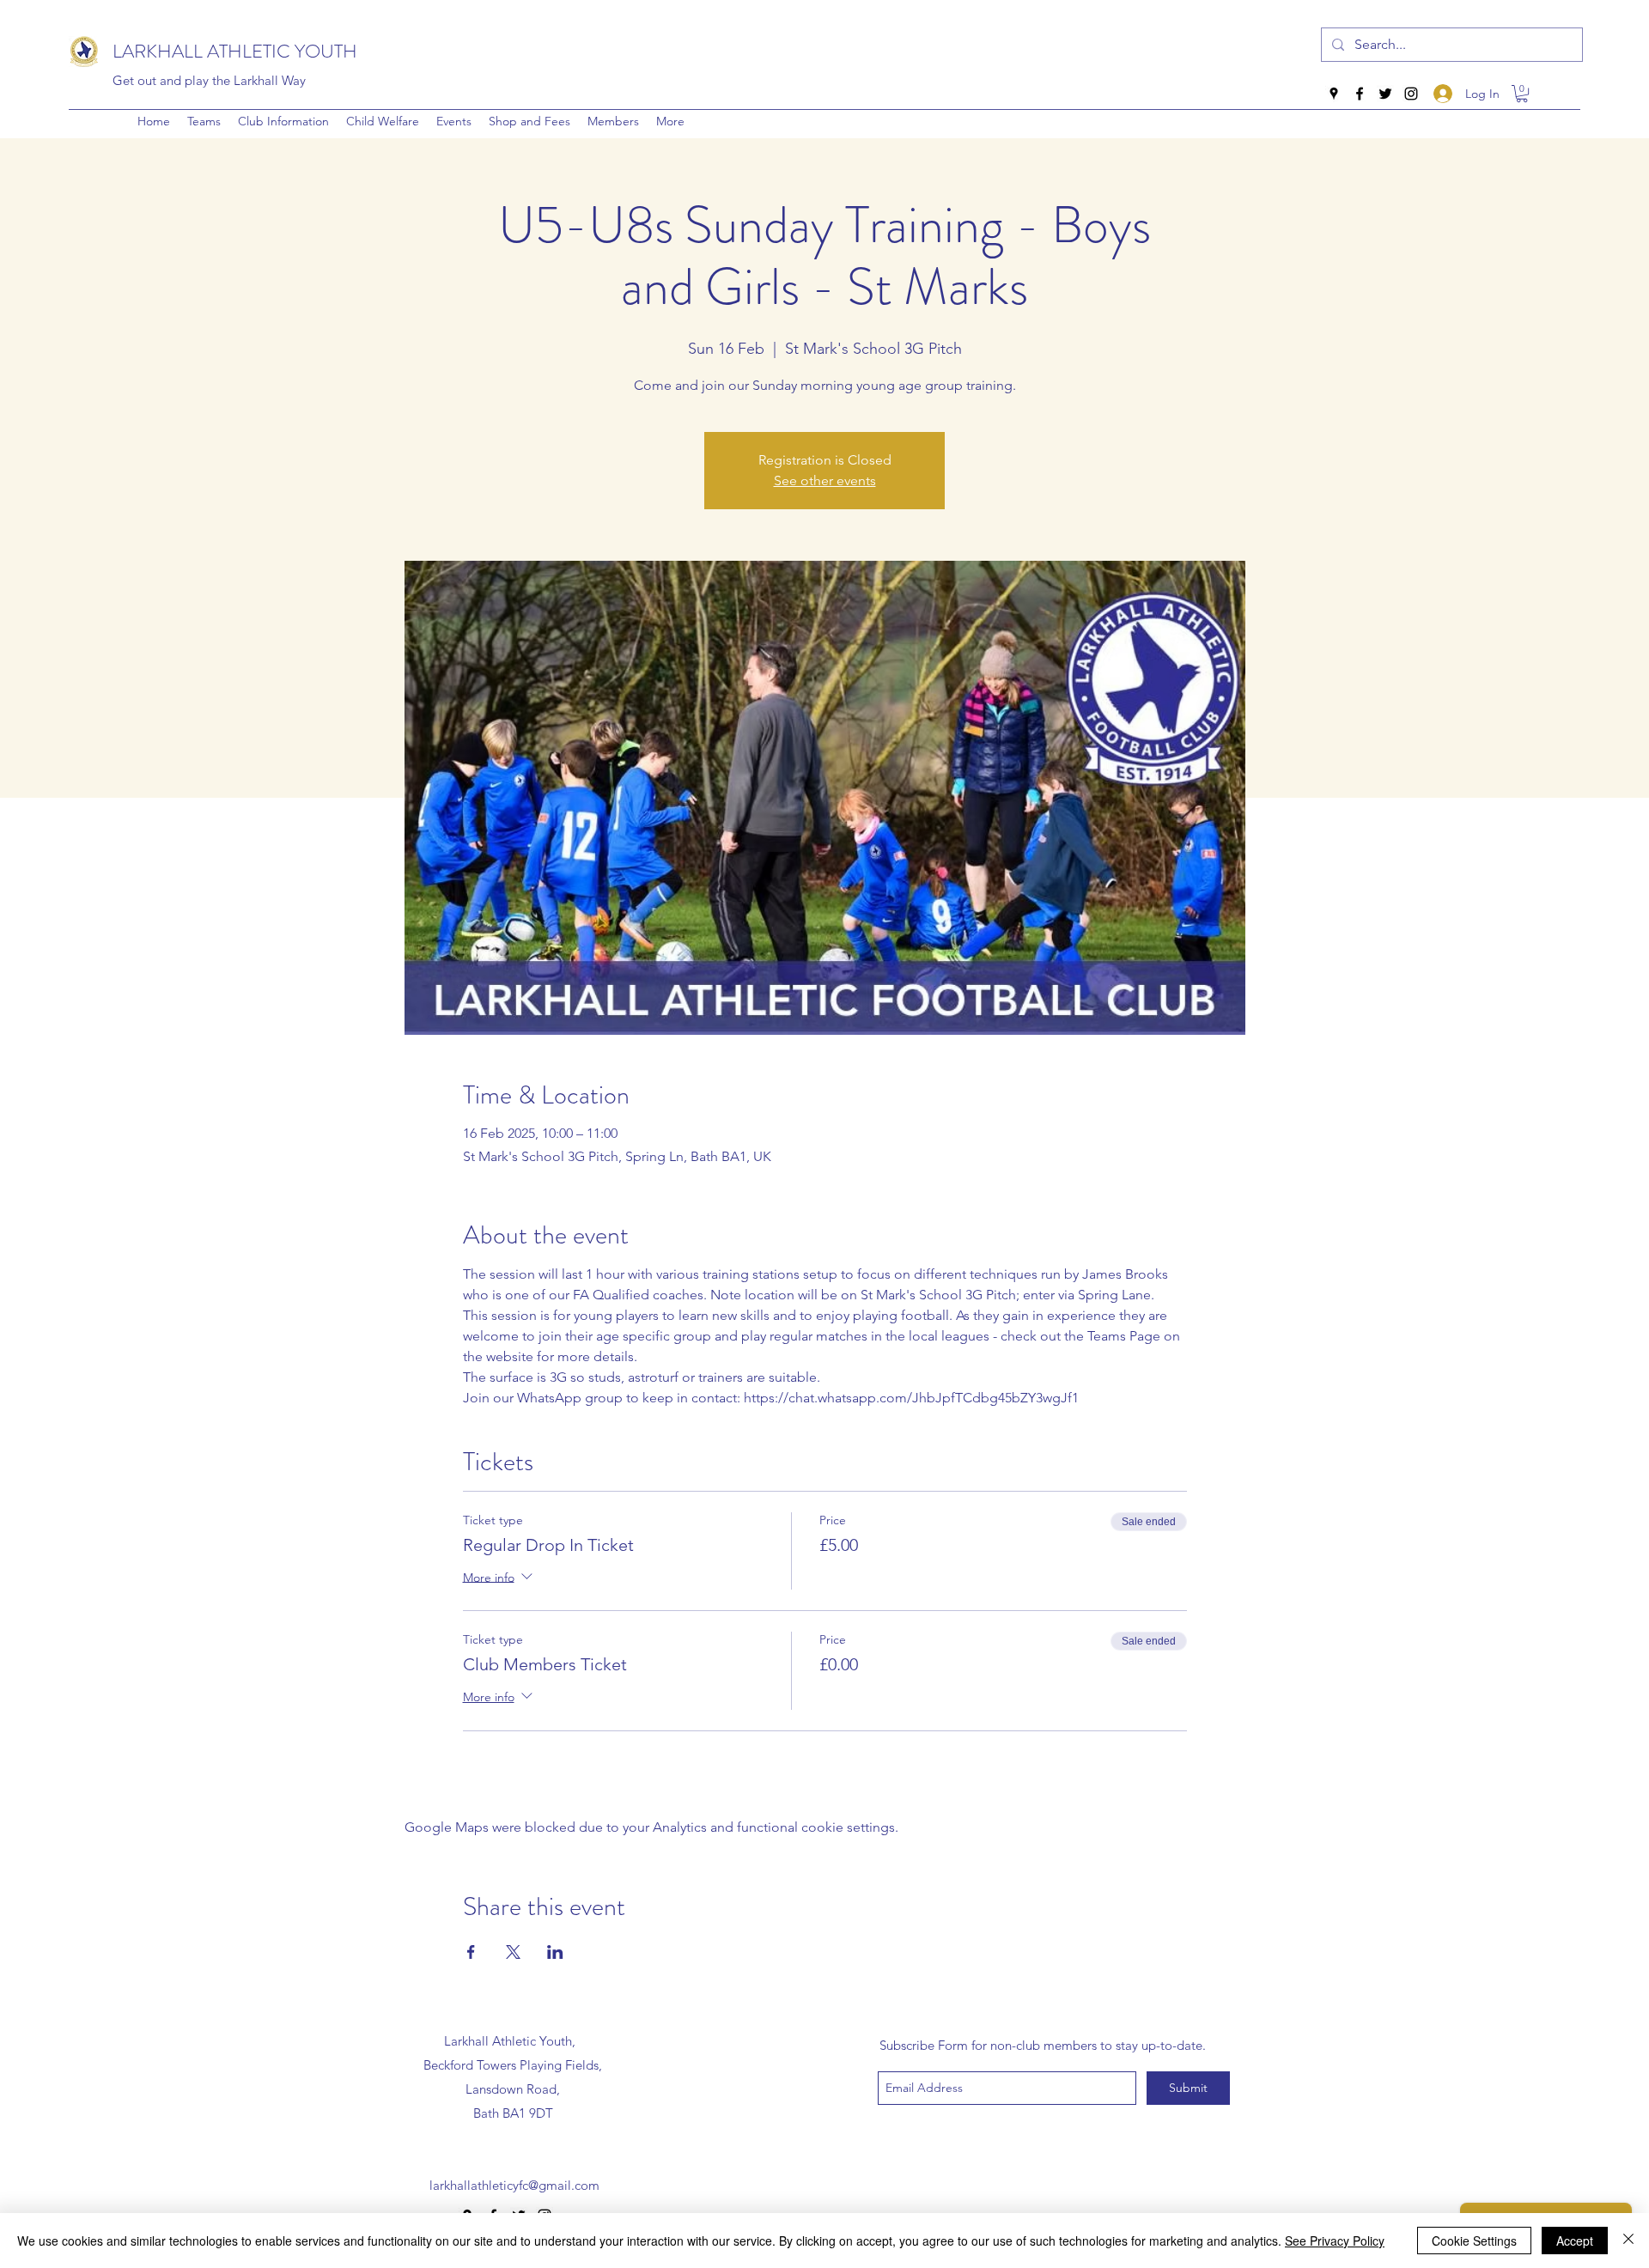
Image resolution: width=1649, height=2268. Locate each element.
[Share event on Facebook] (471, 1952)
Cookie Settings (1474, 2241)
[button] (283, 121)
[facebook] (1360, 94)
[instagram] (1411, 94)
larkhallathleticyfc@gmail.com (514, 2185)
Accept (1575, 2241)
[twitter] (1385, 94)
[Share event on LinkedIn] (555, 1952)
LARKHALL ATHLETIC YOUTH (235, 51)
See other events (825, 480)
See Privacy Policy (1335, 2241)
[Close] (1628, 2241)
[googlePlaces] (1334, 94)
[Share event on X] (513, 1952)
